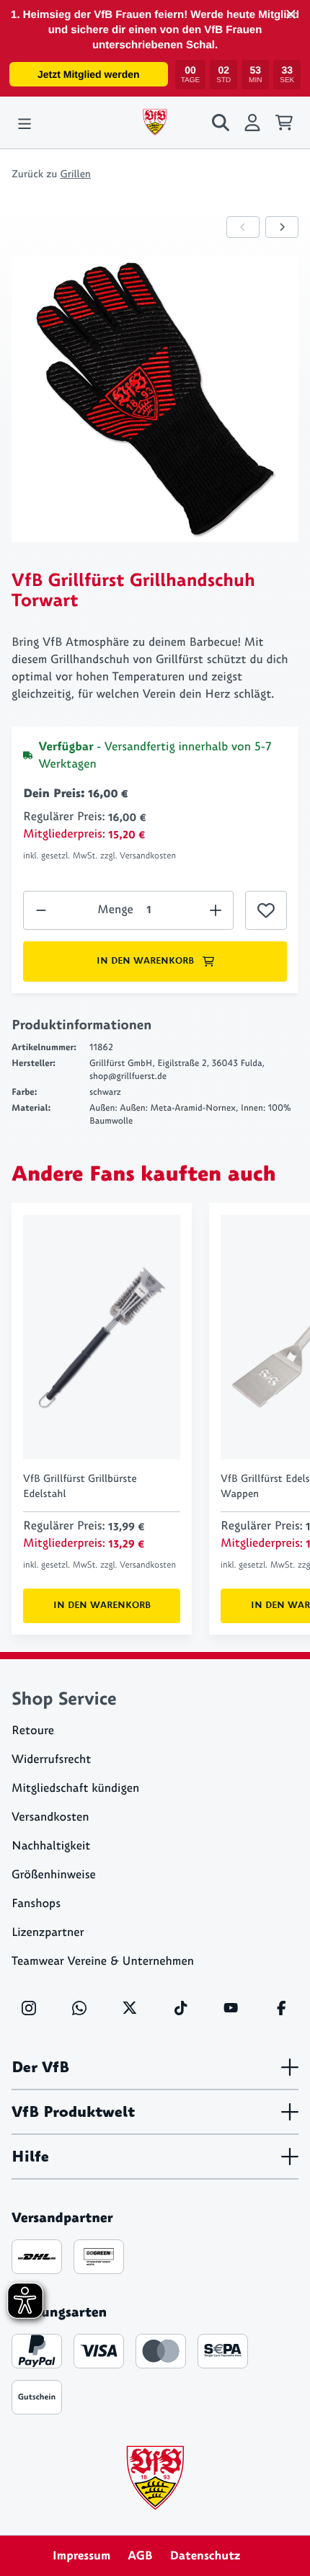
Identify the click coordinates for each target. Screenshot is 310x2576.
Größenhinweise (54, 1875)
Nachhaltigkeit (51, 1846)
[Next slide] (282, 227)
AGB (140, 2556)
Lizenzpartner (48, 1933)
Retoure (33, 1731)
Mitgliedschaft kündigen (75, 1789)
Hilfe (30, 2157)
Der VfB (40, 2067)
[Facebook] (281, 2008)
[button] (291, 14)
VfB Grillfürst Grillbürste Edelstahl (80, 1486)
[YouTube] (231, 2008)
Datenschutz (205, 2556)
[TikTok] (180, 2008)
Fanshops (36, 1904)
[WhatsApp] (79, 2008)
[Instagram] (29, 2008)
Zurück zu (51, 174)
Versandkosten (50, 1817)
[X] (130, 2008)
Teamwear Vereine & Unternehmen (103, 1962)
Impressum (82, 2556)
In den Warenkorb (145, 961)
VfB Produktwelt (73, 2112)
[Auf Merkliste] (266, 910)
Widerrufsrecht (51, 1760)
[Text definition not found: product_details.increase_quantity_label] (41, 910)
